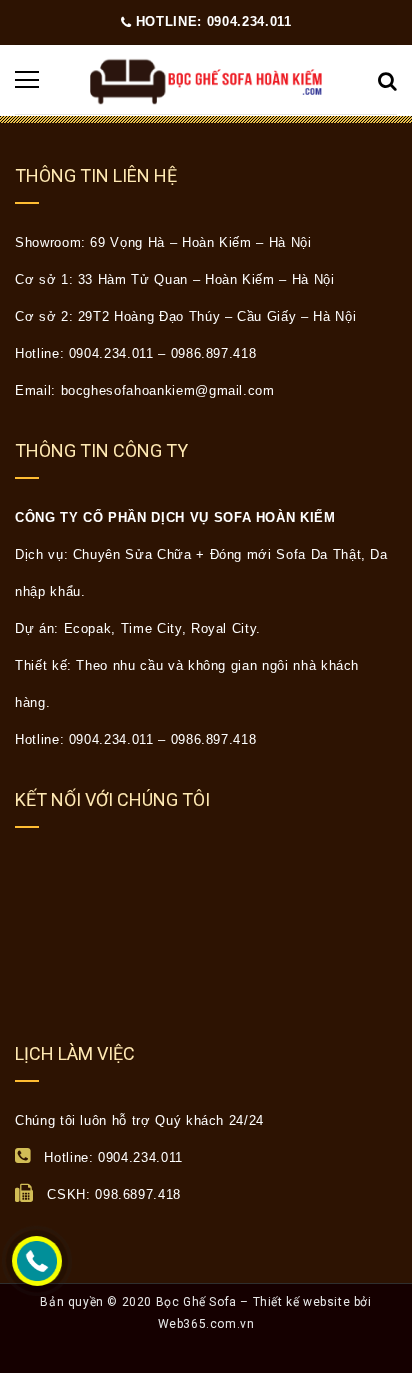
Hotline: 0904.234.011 (211, 21)
